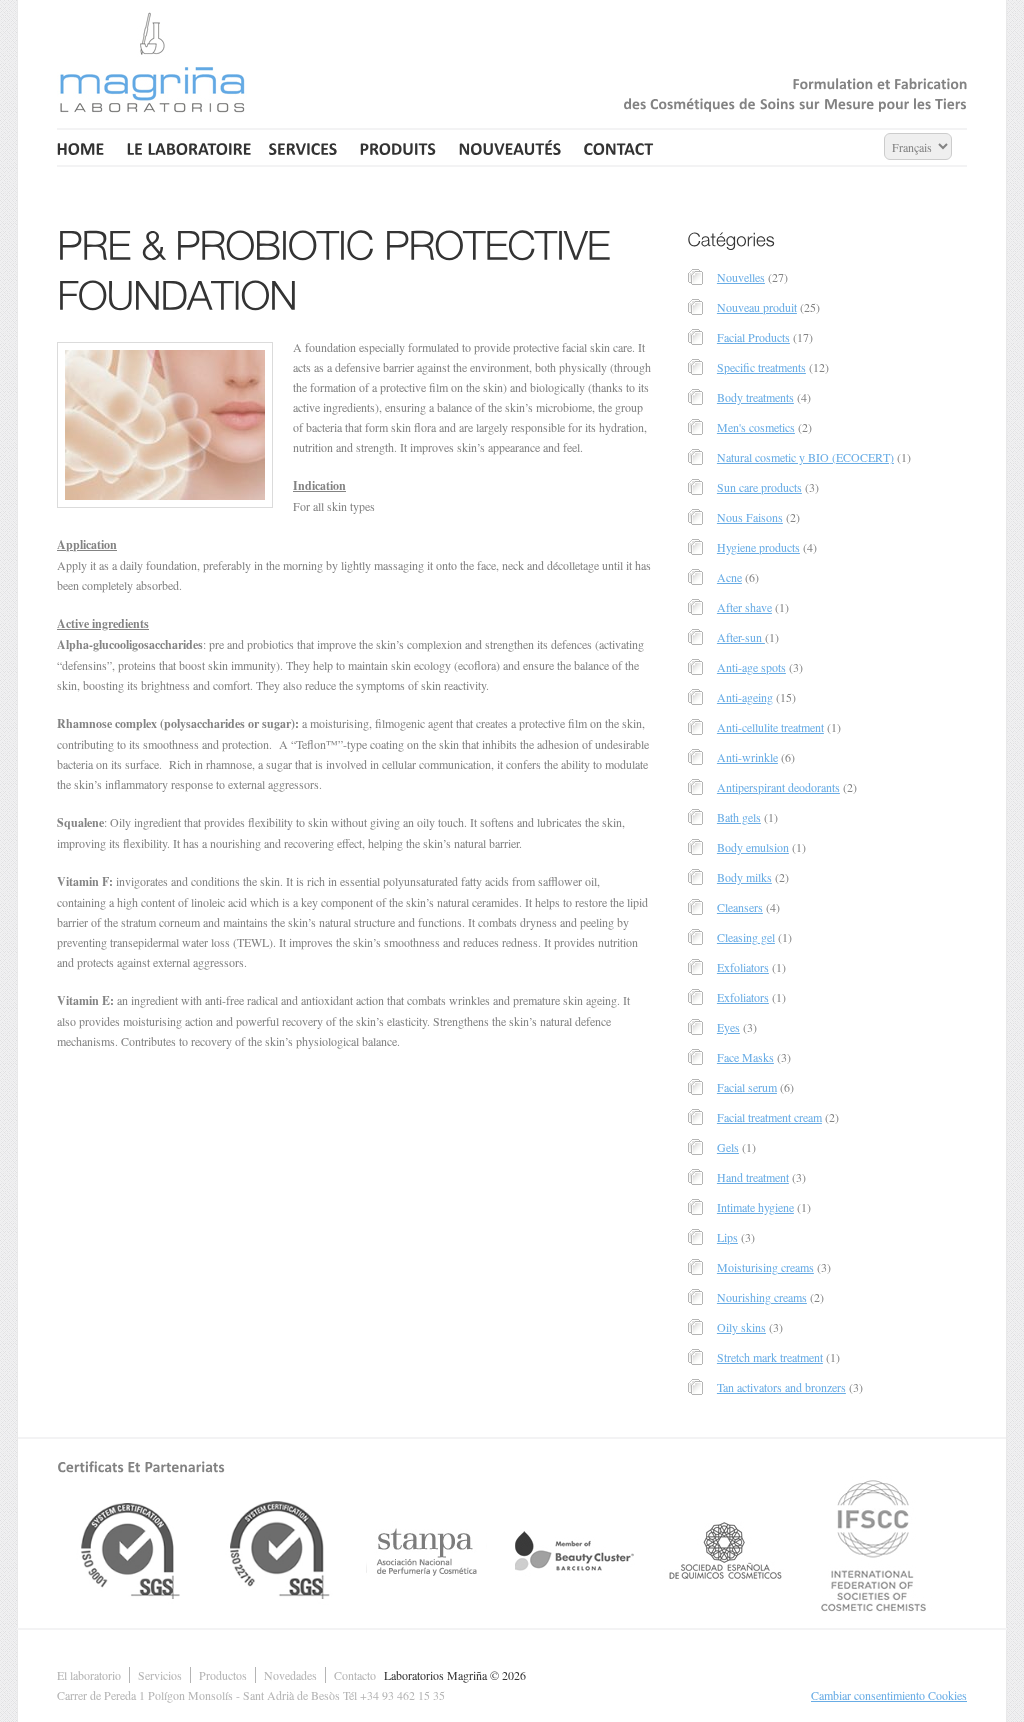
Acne (729, 577)
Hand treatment (753, 1177)
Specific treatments (761, 367)
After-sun (741, 637)
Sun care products (759, 487)
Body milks (744, 877)
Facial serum (747, 1087)
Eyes (728, 1027)
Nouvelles (741, 277)
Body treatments (755, 397)
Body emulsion (753, 847)
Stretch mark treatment (770, 1357)
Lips (727, 1237)
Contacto (355, 1675)
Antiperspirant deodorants (778, 787)
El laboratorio (89, 1675)
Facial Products (753, 337)
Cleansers (740, 907)
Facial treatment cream (769, 1117)
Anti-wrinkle (747, 757)
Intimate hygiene (755, 1207)
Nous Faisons (750, 517)
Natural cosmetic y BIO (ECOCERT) (805, 457)
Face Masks (745, 1057)
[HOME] (83, 147)
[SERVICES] (303, 147)
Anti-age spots (751, 667)
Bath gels (739, 817)
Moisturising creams (765, 1267)
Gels (728, 1147)
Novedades (290, 1675)
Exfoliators (743, 967)
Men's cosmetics (756, 427)
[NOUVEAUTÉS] (510, 147)
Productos (223, 1675)
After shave (744, 607)
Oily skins (741, 1327)
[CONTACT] (619, 147)
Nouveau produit (757, 307)
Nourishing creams (762, 1297)
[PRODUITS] (398, 147)
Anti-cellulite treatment (770, 727)
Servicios (160, 1675)
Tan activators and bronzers (781, 1387)
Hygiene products (758, 547)
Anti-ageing (745, 697)
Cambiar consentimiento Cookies (889, 1695)
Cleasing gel (746, 937)
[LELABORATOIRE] (187, 147)
